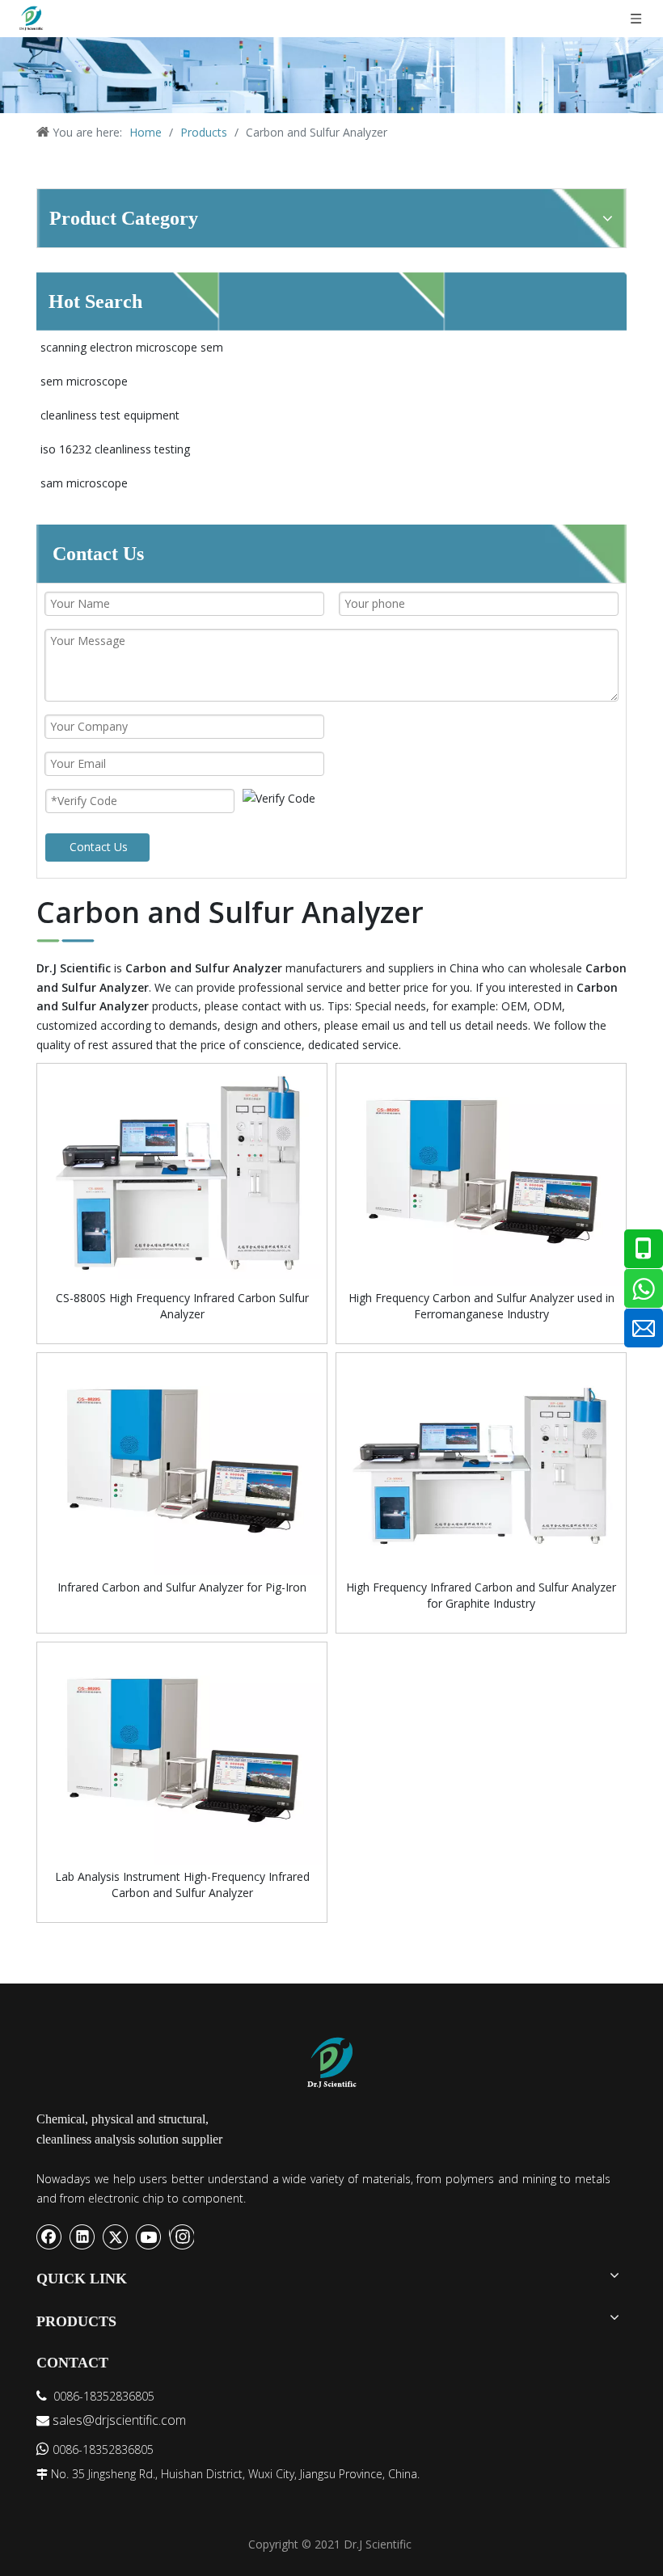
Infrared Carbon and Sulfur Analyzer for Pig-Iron (182, 1587)
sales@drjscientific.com (119, 2420)
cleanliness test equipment (110, 415)
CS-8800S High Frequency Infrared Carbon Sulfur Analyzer (182, 1306)
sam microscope (84, 483)
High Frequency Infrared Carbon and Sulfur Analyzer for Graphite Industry (481, 1595)
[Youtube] (149, 2237)
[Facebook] (49, 2237)
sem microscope (84, 381)
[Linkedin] (82, 2237)
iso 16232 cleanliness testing (115, 449)
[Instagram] (182, 2237)
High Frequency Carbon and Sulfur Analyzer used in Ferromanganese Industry (481, 1306)
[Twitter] (116, 2237)
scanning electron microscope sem (132, 347)
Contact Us (99, 847)
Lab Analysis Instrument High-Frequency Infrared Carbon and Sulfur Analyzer (182, 1885)
